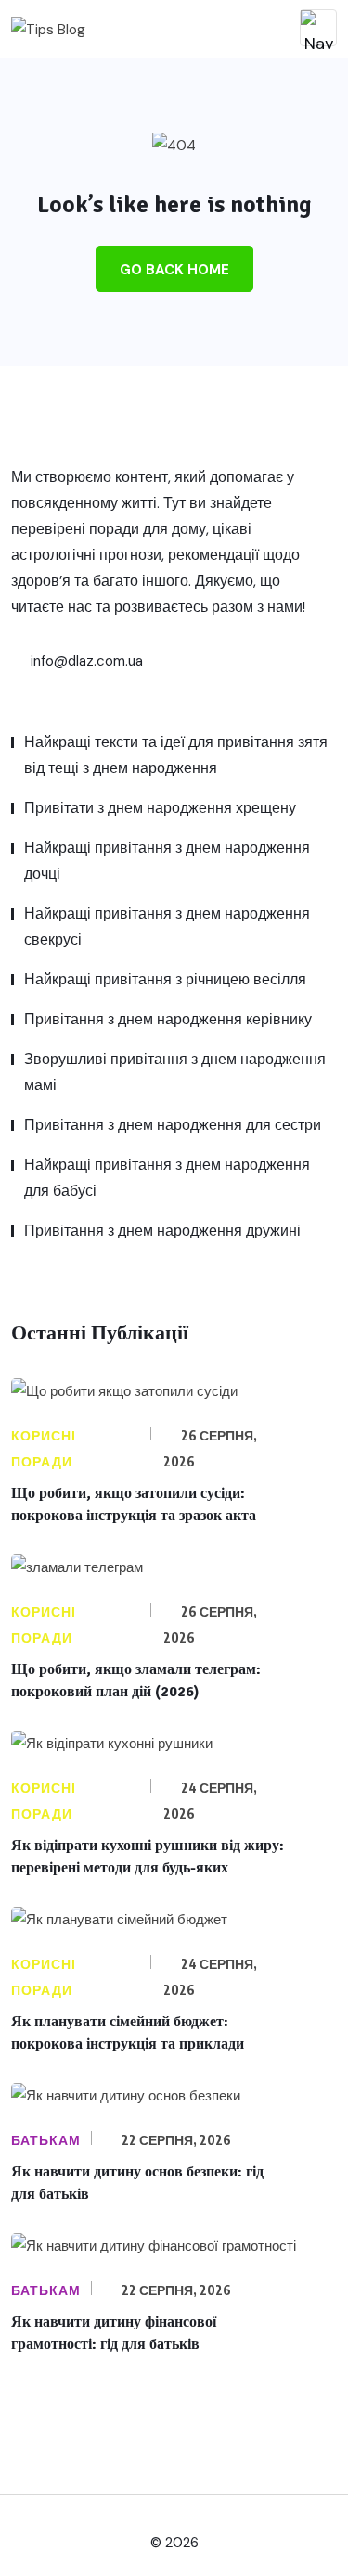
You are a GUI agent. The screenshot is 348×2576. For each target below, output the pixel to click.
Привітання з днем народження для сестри (173, 1125)
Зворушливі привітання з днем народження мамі (175, 1072)
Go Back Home (174, 270)
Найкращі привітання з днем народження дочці (167, 861)
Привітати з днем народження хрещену (160, 808)
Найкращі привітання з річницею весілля (165, 979)
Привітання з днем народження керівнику (168, 1019)
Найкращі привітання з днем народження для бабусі (167, 1178)
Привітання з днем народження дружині (162, 1231)
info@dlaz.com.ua (85, 661)
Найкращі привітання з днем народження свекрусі (167, 926)
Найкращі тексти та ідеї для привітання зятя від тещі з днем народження (176, 755)
